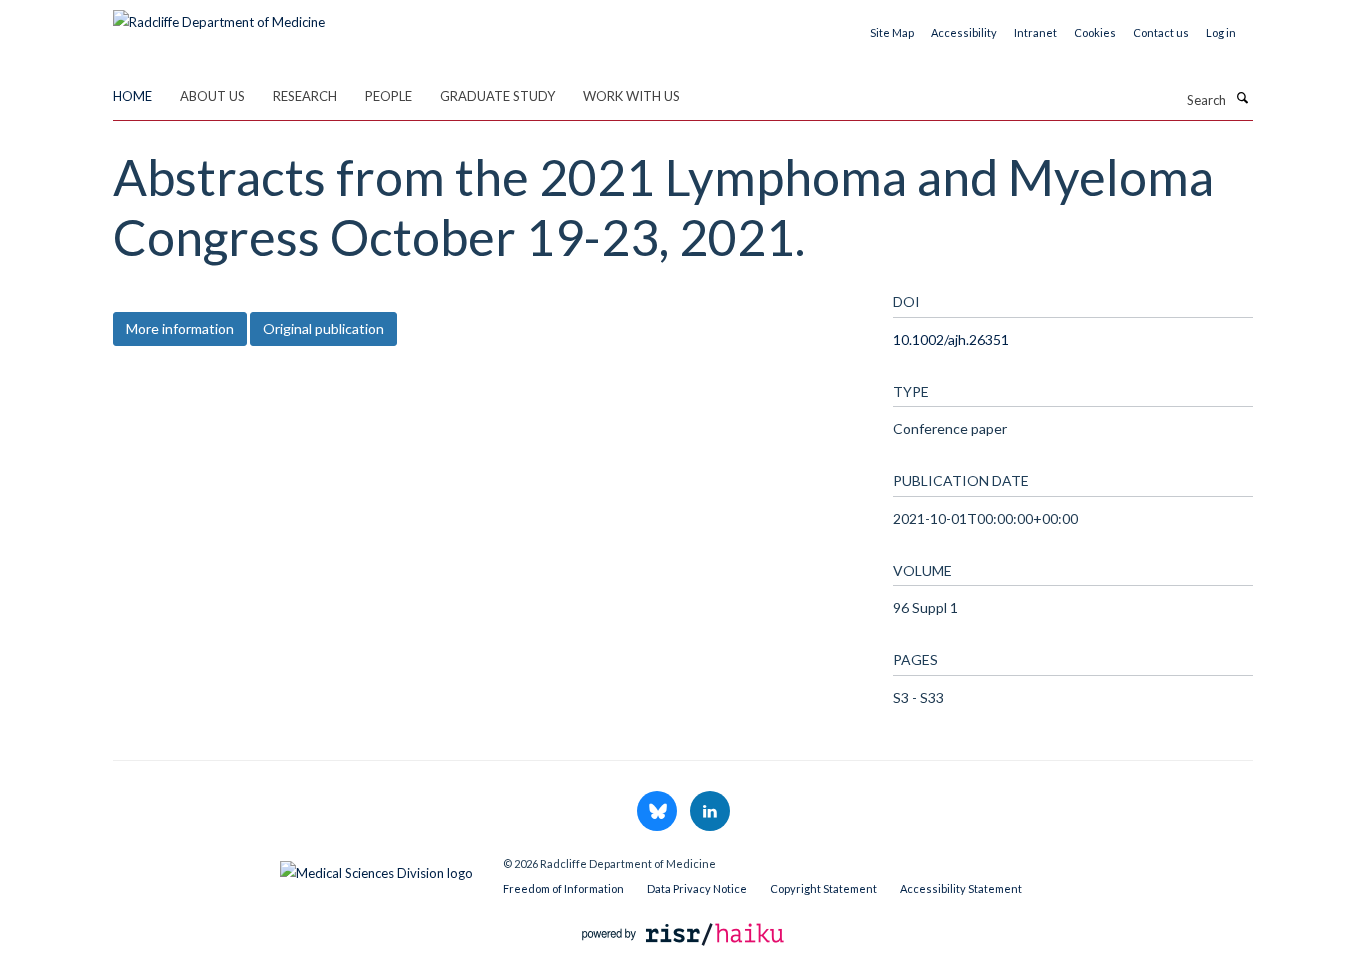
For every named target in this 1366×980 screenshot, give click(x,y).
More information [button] (180, 328)
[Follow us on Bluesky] (658, 812)
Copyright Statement (823, 888)
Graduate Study (497, 96)
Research (305, 96)
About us (212, 96)
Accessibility (964, 32)
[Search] (1242, 98)
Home (132, 96)
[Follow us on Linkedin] (710, 812)
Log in (1221, 32)
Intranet (1035, 32)
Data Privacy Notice (697, 888)
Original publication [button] (323, 328)
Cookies (1095, 32)
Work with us (631, 96)
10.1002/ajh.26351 (951, 339)
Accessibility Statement (961, 888)
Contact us (1161, 32)
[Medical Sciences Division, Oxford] (293, 868)
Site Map (892, 32)
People (388, 96)
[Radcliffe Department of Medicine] (219, 15)
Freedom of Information (563, 888)
